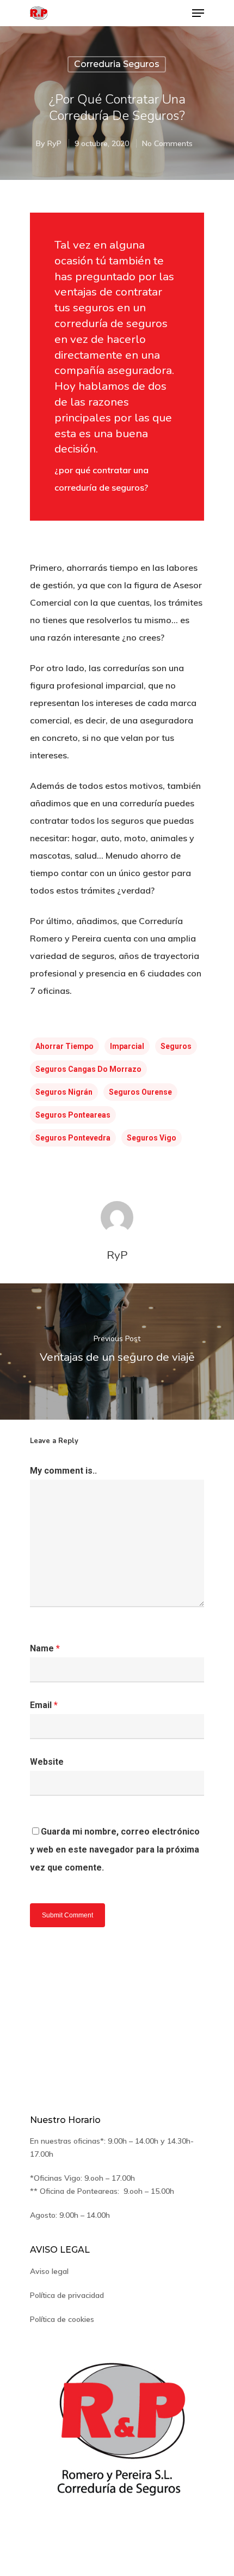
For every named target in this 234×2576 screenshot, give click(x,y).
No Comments (167, 143)
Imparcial (127, 1046)
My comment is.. (63, 1471)
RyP (54, 143)
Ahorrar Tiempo (64, 1046)
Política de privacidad (67, 2295)
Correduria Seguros (117, 64)
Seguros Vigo (152, 1138)
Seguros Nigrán (64, 1092)
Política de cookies (62, 2319)
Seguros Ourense (140, 1092)
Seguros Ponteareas (73, 1115)
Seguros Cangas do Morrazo (88, 1069)
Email (44, 1705)
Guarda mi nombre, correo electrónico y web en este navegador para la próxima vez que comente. (115, 1850)
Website (47, 1762)
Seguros (176, 1046)
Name (45, 1648)
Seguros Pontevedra (73, 1138)
